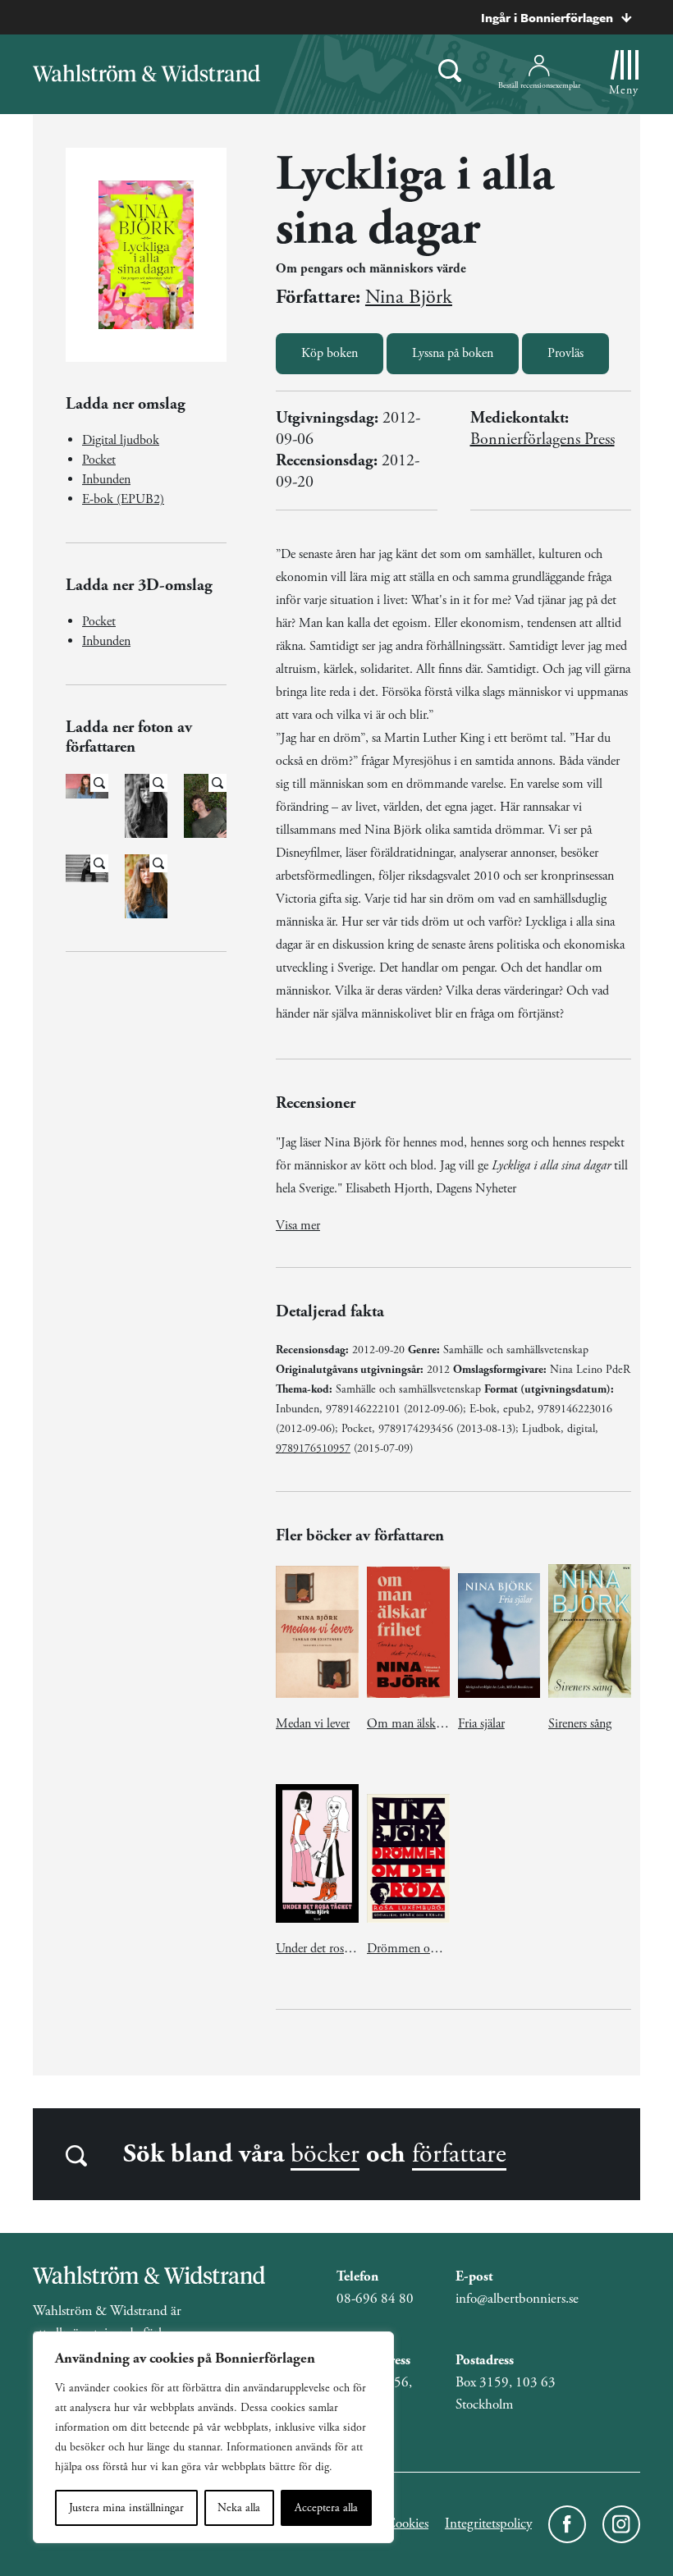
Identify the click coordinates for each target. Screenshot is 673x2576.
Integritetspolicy (488, 2523)
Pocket (99, 460)
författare (459, 2154)
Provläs (565, 353)
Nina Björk (409, 297)
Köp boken (330, 353)
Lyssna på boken (453, 353)
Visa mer (298, 1226)
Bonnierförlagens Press (543, 439)
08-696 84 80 (375, 2299)
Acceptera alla (326, 2508)
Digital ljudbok (121, 440)
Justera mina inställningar (126, 2508)
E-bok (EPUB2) (123, 499)
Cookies (407, 2523)
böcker (325, 2154)
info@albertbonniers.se (517, 2299)
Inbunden (106, 480)
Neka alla (239, 2508)
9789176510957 (313, 1448)
